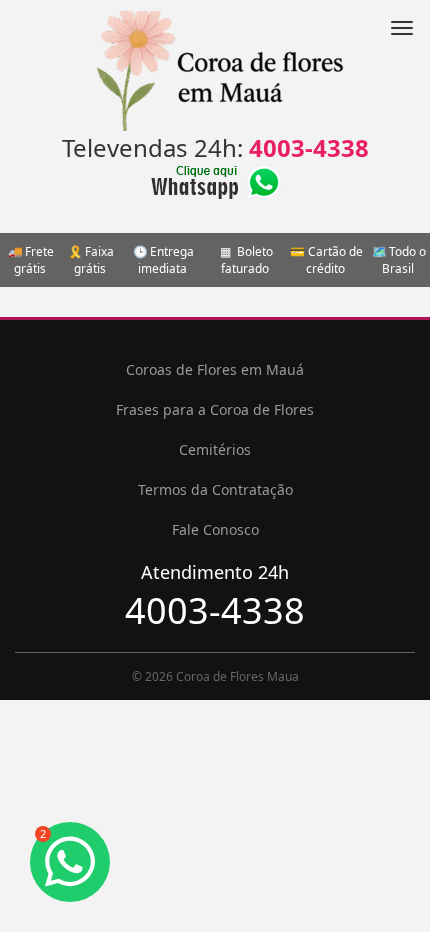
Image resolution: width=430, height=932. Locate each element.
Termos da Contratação (215, 489)
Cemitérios (215, 449)
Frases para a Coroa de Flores (215, 409)
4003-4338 (309, 147)
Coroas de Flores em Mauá (215, 369)
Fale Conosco (215, 529)
